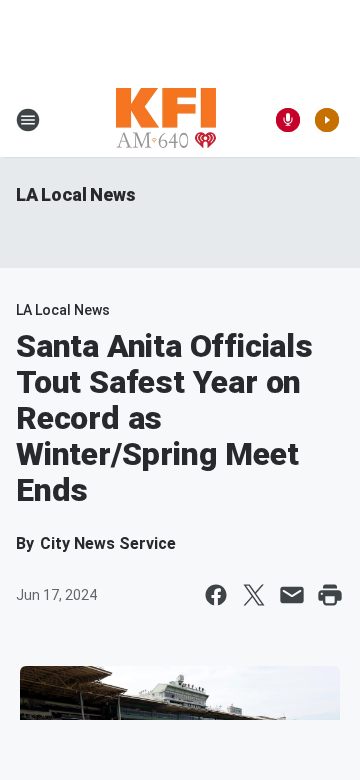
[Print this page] (330, 595)
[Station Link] (166, 120)
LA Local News (75, 194)
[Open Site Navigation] (28, 120)
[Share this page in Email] (292, 595)
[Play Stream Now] (327, 120)
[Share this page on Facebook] (216, 595)
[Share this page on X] (254, 595)
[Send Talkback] (288, 120)
